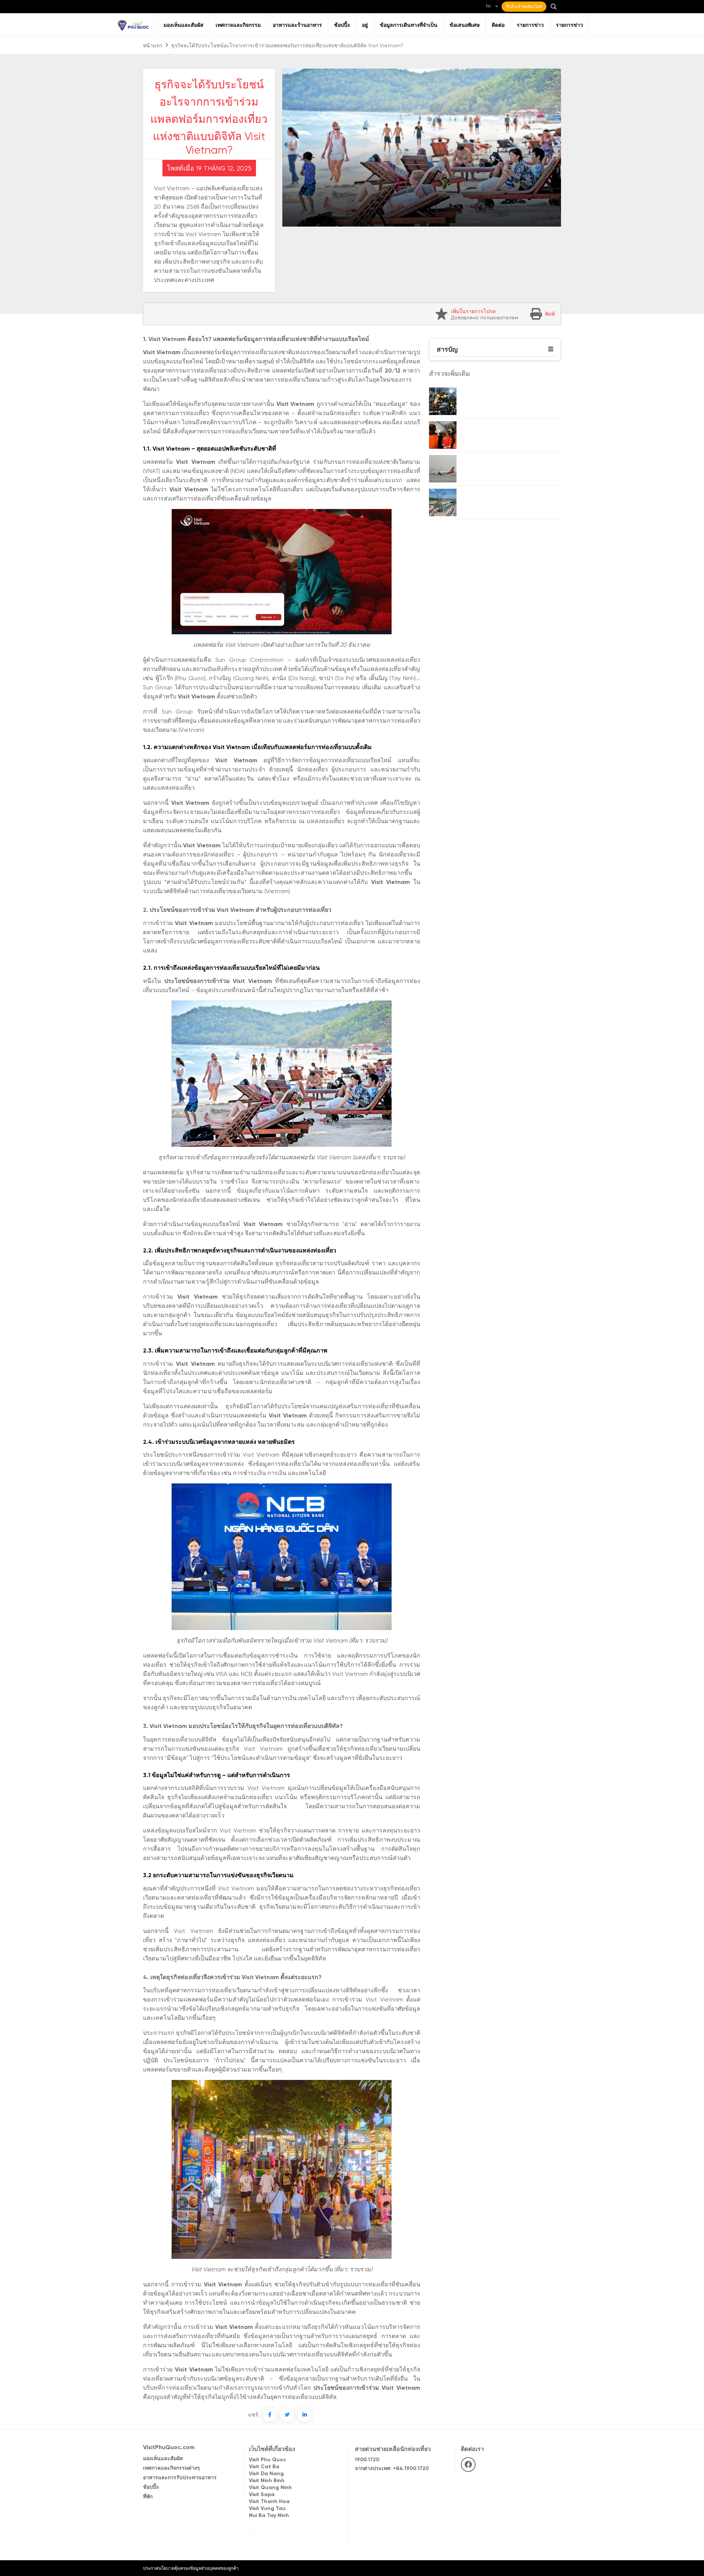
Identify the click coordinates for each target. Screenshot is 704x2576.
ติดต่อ (498, 25)
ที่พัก (148, 2497)
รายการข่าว (530, 25)
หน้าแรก (153, 46)
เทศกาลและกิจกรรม (238, 25)
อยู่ (365, 25)
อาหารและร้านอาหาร (297, 25)
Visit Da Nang (266, 2474)
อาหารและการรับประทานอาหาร (180, 2478)
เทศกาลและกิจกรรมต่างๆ (171, 2468)
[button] (551, 349)
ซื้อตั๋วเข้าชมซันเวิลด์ (524, 7)
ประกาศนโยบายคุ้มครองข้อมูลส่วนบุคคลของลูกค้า (191, 2568)
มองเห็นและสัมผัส (184, 25)
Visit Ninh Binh (267, 2481)
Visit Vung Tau (267, 2509)
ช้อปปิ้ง (342, 25)
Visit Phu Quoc (267, 2460)
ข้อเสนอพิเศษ (465, 25)
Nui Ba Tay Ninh (269, 2516)
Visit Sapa (262, 2495)
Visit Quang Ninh (270, 2488)
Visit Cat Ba (264, 2467)
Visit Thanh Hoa (269, 2502)
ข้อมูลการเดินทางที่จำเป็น (409, 25)
